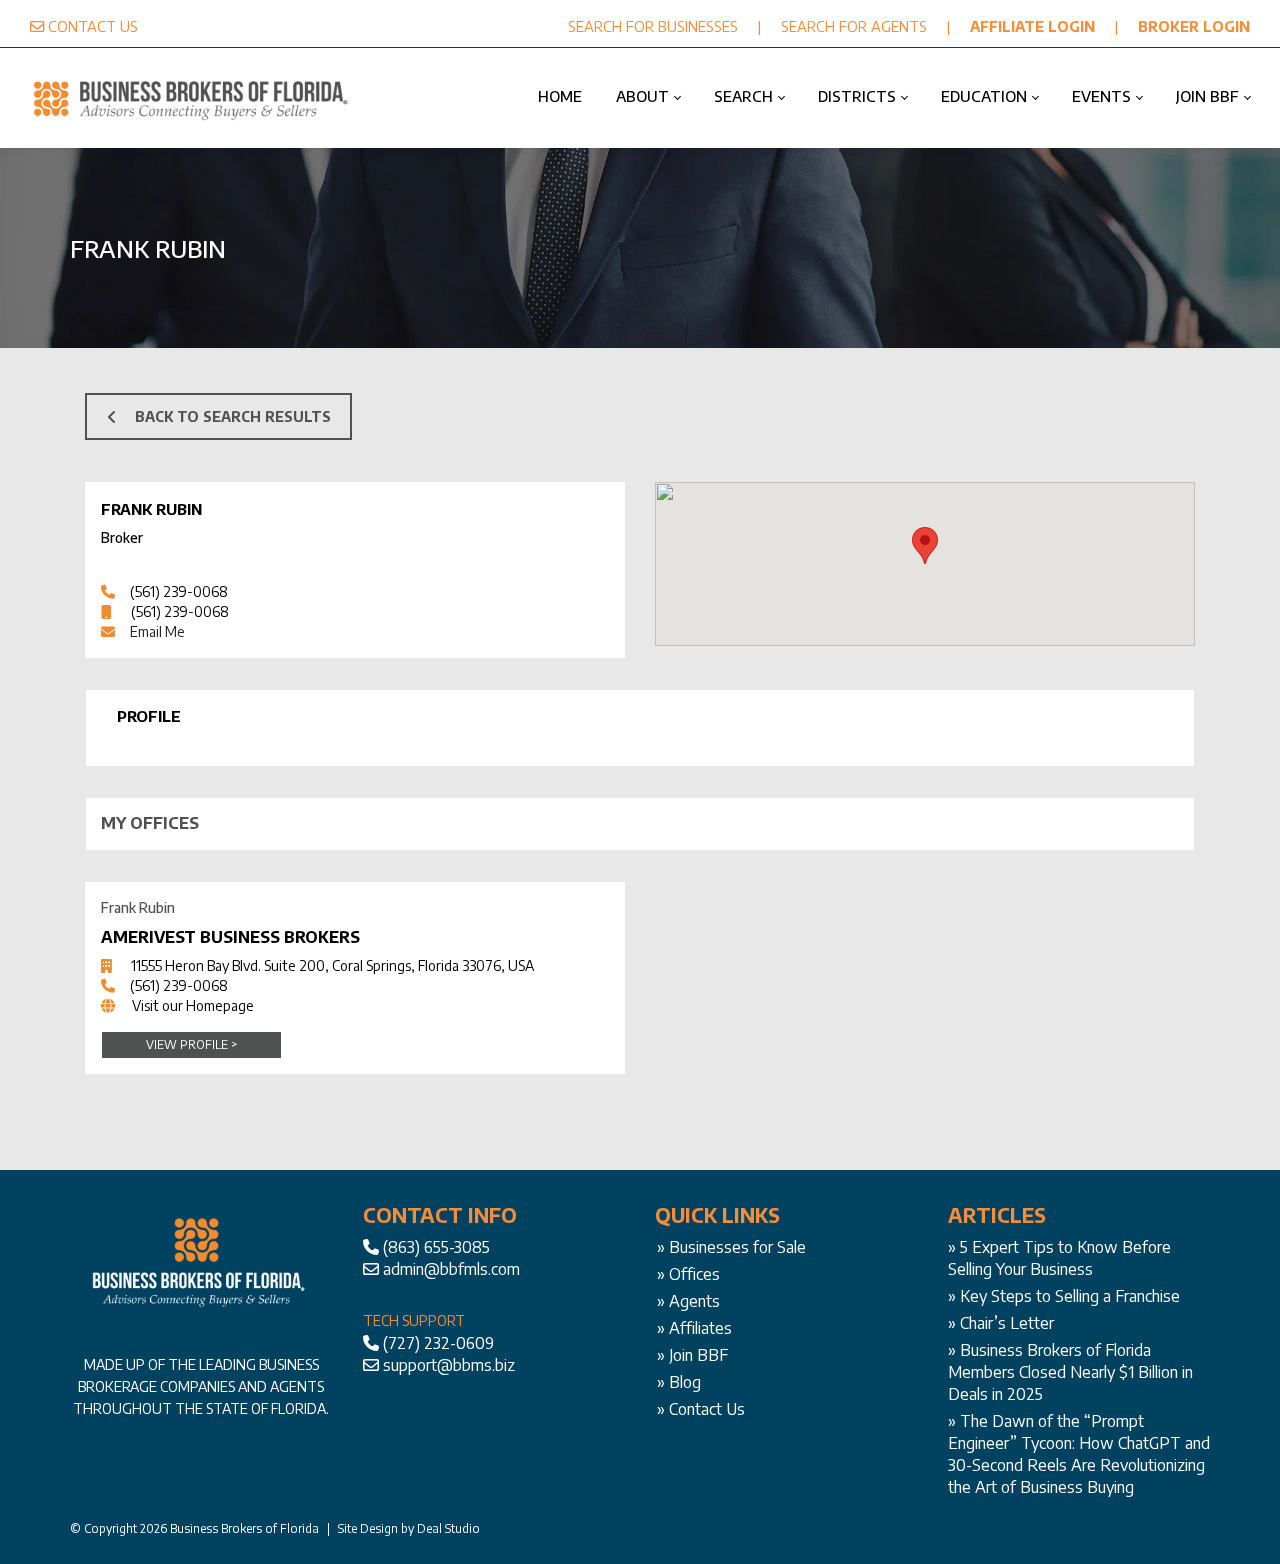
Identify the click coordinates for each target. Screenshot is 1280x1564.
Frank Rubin (151, 509)
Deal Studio (448, 1528)
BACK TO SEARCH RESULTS (233, 416)
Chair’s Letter (1007, 1323)
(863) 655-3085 (436, 1247)
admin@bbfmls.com (451, 1269)
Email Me (157, 631)
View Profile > (191, 1044)
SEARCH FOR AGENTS (854, 26)
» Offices (688, 1274)
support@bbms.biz (449, 1365)
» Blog (679, 1382)
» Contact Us (701, 1409)
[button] (925, 545)
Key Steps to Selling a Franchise (1070, 1296)
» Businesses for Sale (731, 1247)
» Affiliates (694, 1328)
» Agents (688, 1301)
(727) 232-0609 (438, 1343)
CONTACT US (93, 26)
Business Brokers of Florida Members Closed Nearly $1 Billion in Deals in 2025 (1070, 1372)
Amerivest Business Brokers (230, 937)
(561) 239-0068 (179, 591)
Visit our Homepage (193, 1005)
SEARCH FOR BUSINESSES (653, 26)
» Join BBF (692, 1355)
